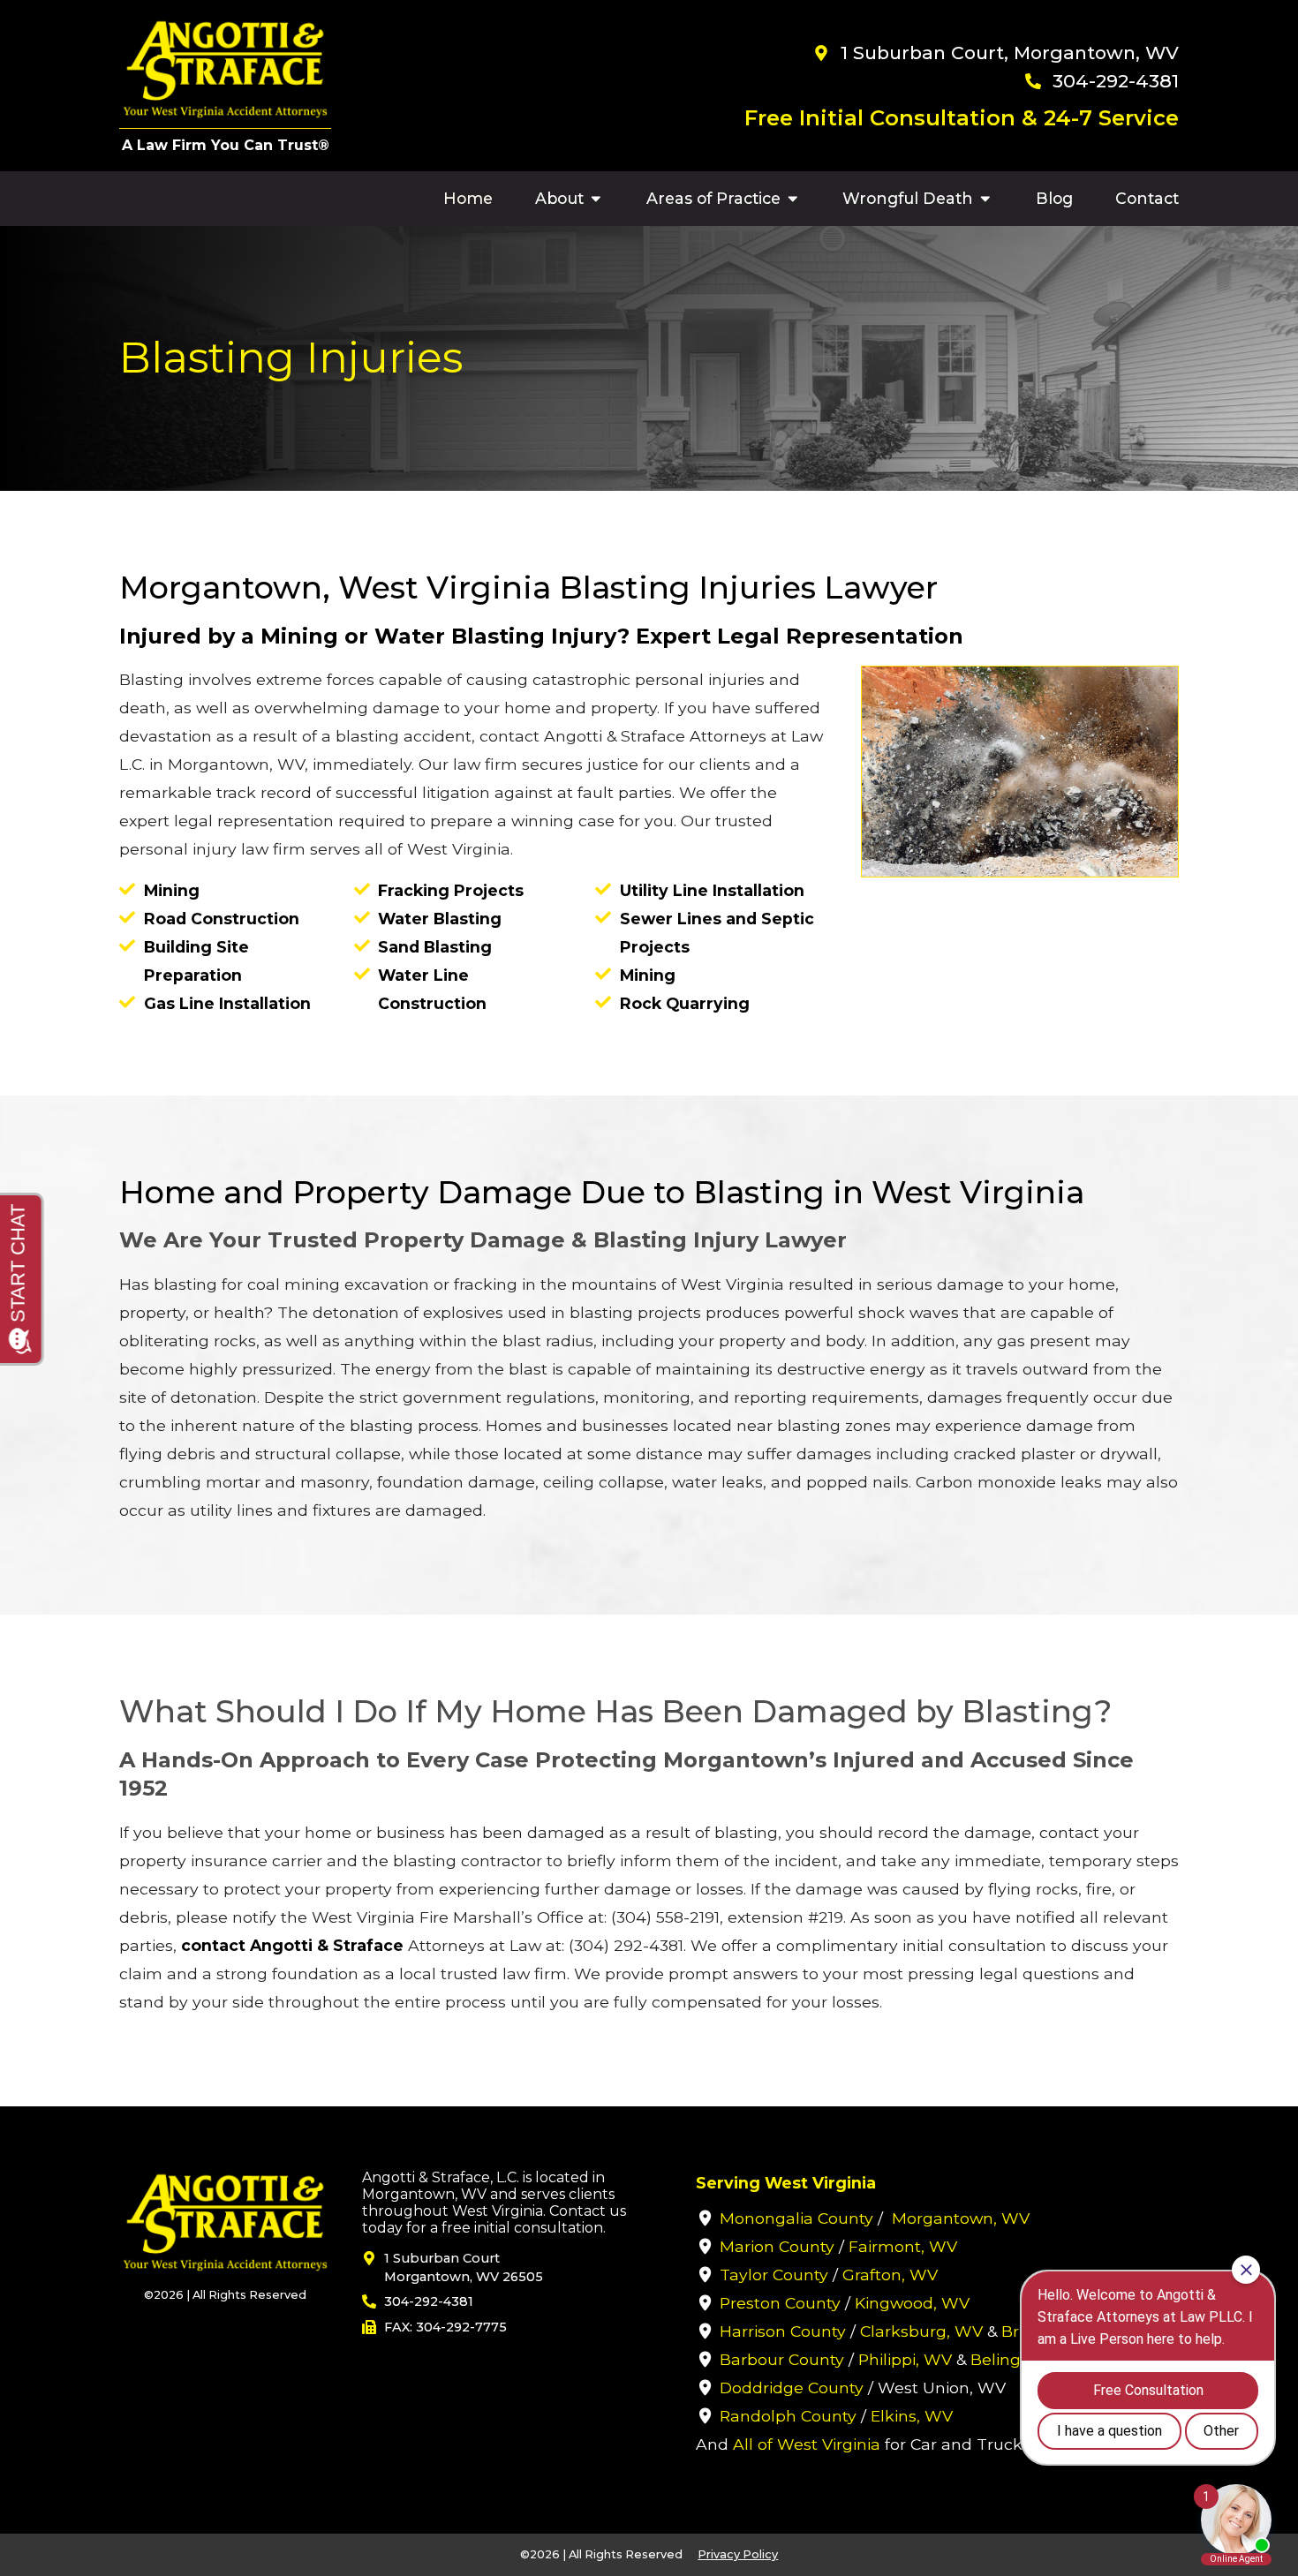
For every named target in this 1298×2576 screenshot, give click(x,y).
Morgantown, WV (961, 2218)
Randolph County (788, 2416)
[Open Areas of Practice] (793, 199)
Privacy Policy (738, 2554)
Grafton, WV (890, 2275)
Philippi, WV (905, 2359)
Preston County (780, 2303)
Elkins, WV (912, 2416)
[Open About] (596, 199)
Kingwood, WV (912, 2303)
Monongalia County (796, 2218)
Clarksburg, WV (921, 2331)
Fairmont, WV (903, 2246)
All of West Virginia (807, 2444)
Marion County (777, 2246)
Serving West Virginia (786, 2183)
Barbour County (782, 2359)
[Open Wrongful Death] (985, 199)
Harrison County (783, 2331)
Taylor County (774, 2275)
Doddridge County (792, 2388)
